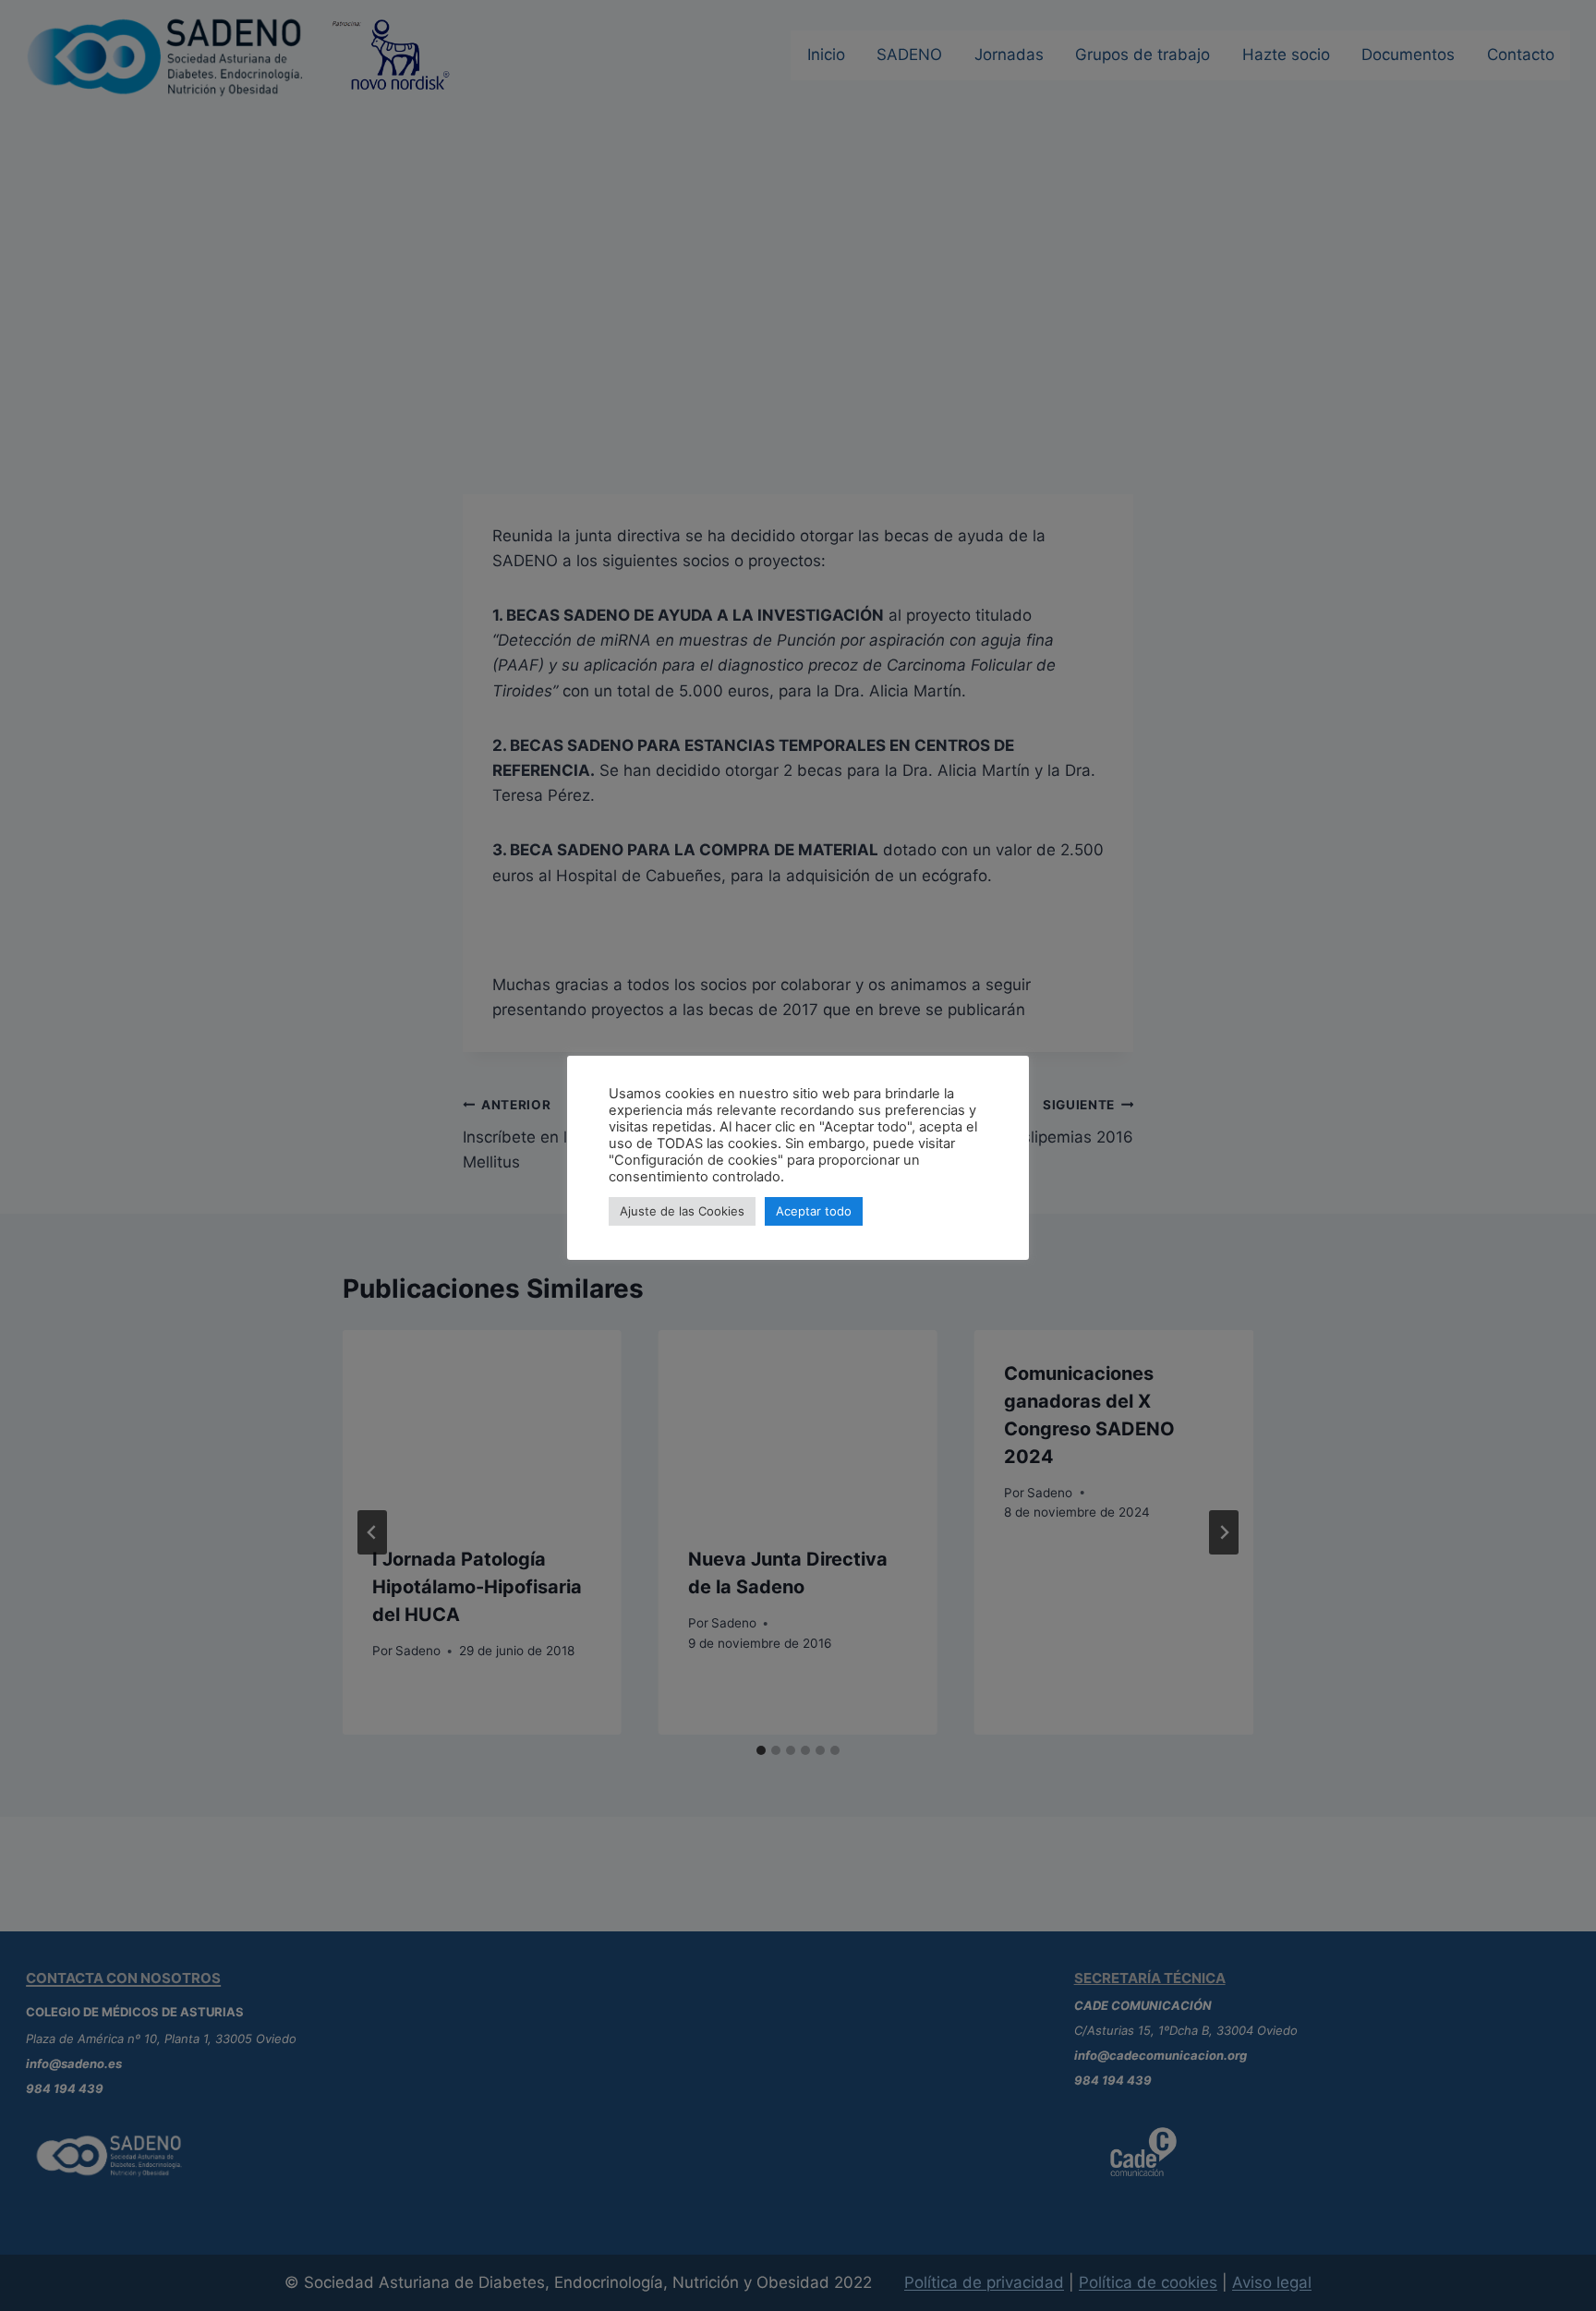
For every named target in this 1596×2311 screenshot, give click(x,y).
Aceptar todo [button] (814, 1211)
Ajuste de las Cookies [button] (682, 1211)
